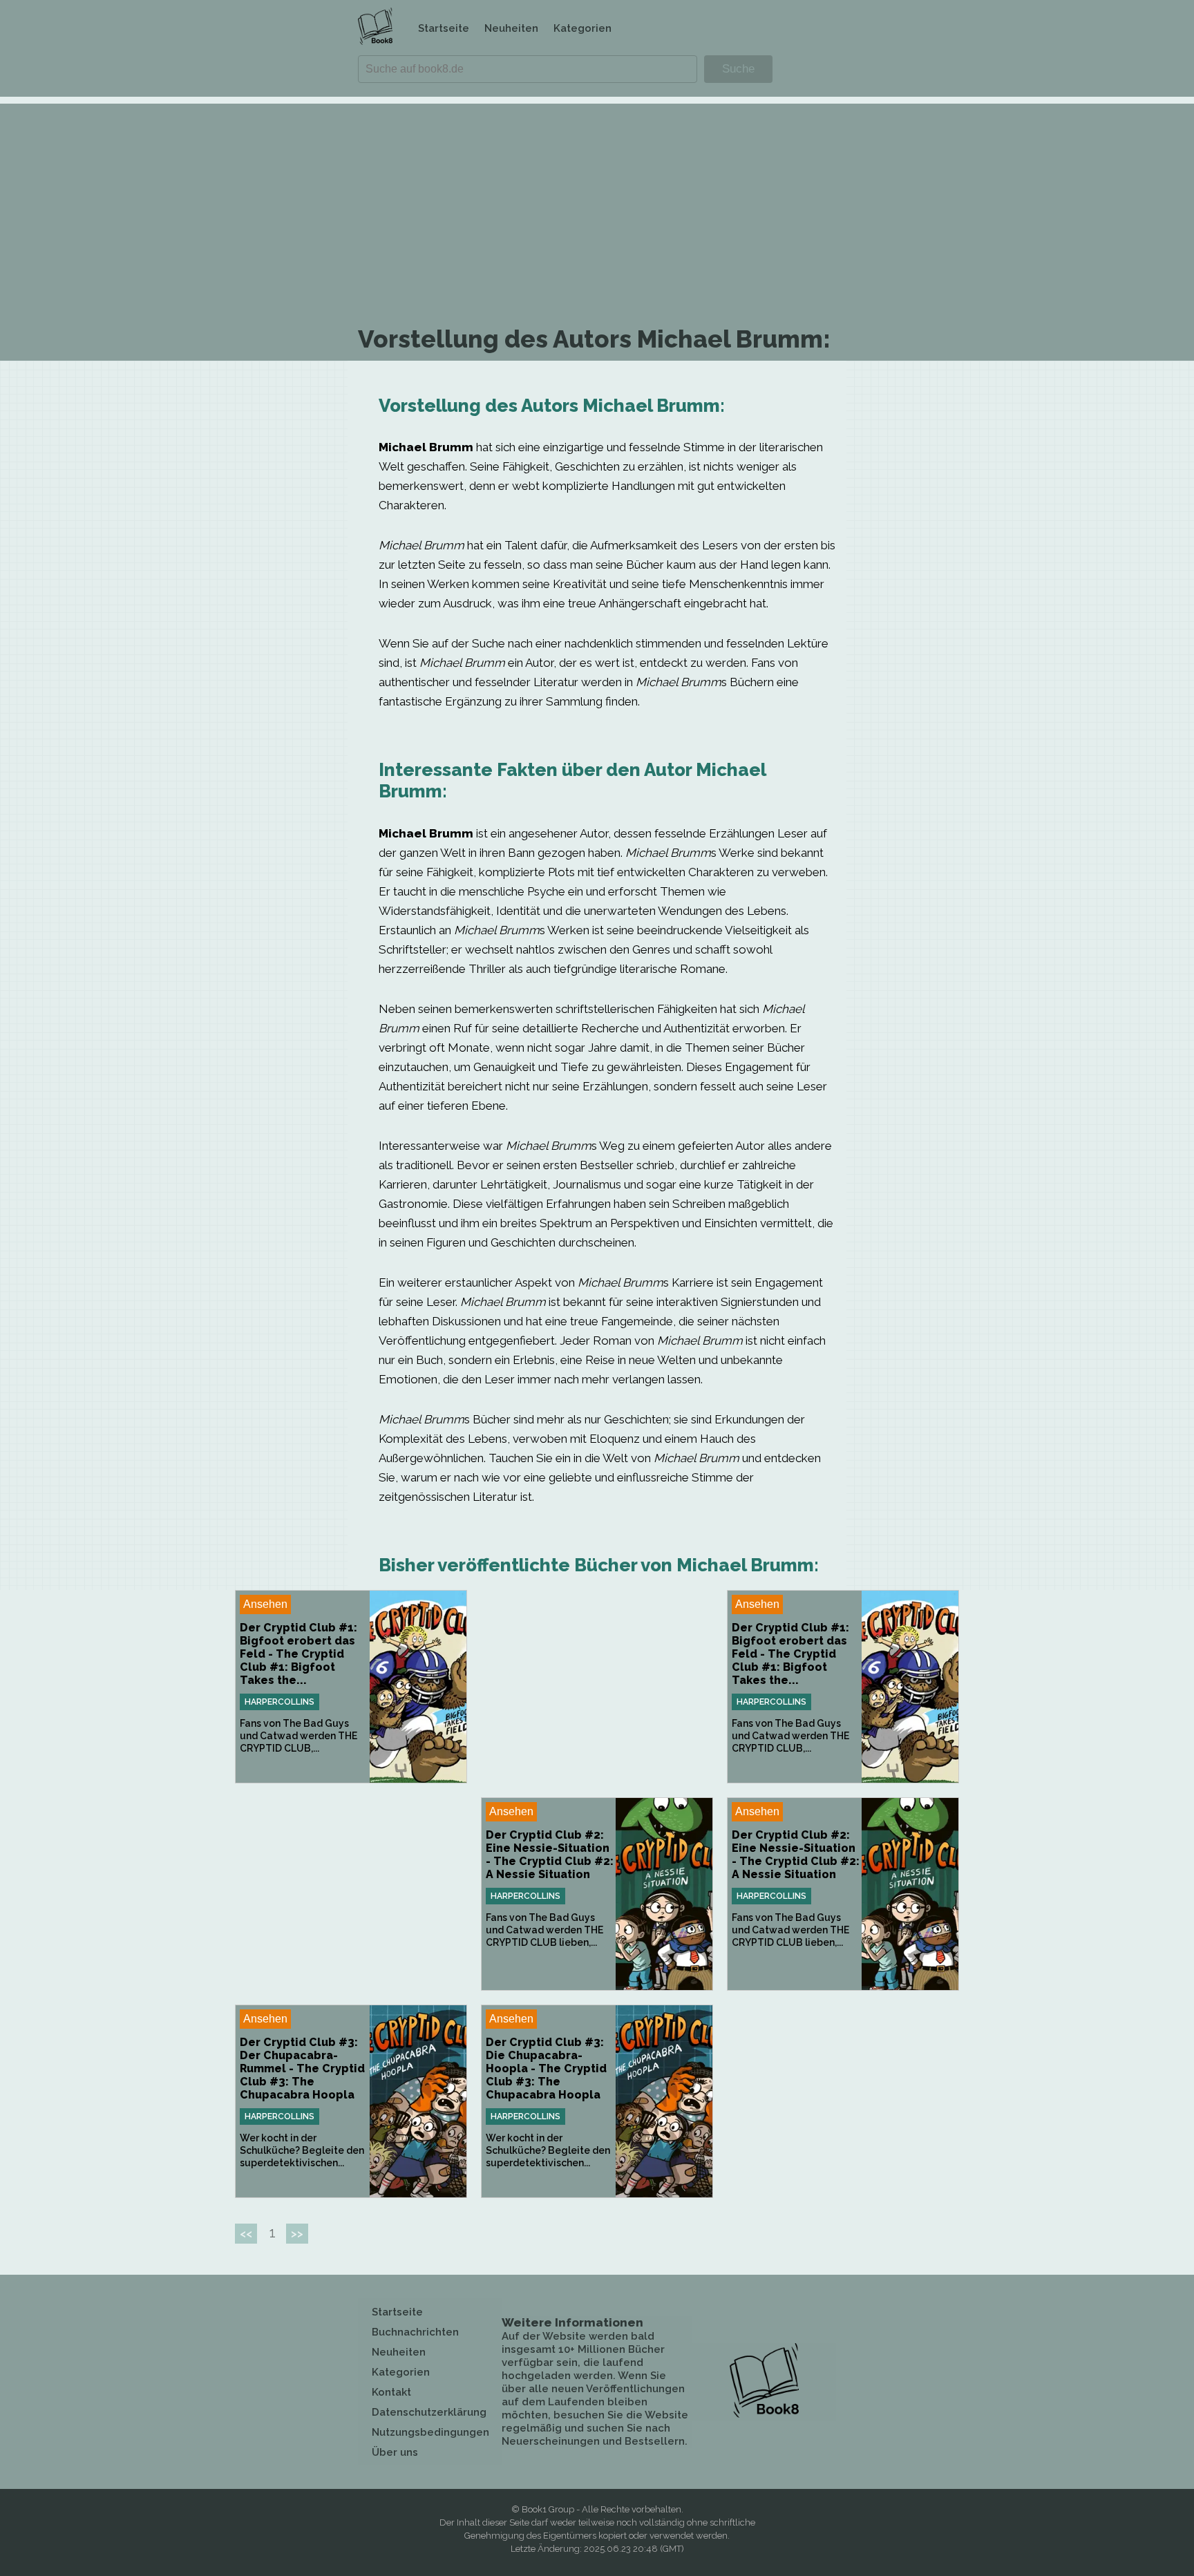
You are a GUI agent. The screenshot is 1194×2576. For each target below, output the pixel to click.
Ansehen (265, 1604)
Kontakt (391, 2392)
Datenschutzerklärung (429, 2412)
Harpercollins (279, 1702)
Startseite (444, 28)
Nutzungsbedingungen (430, 2432)
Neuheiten (511, 28)
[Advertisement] (597, 200)
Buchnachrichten (415, 2332)
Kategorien (582, 28)
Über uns (395, 2452)
